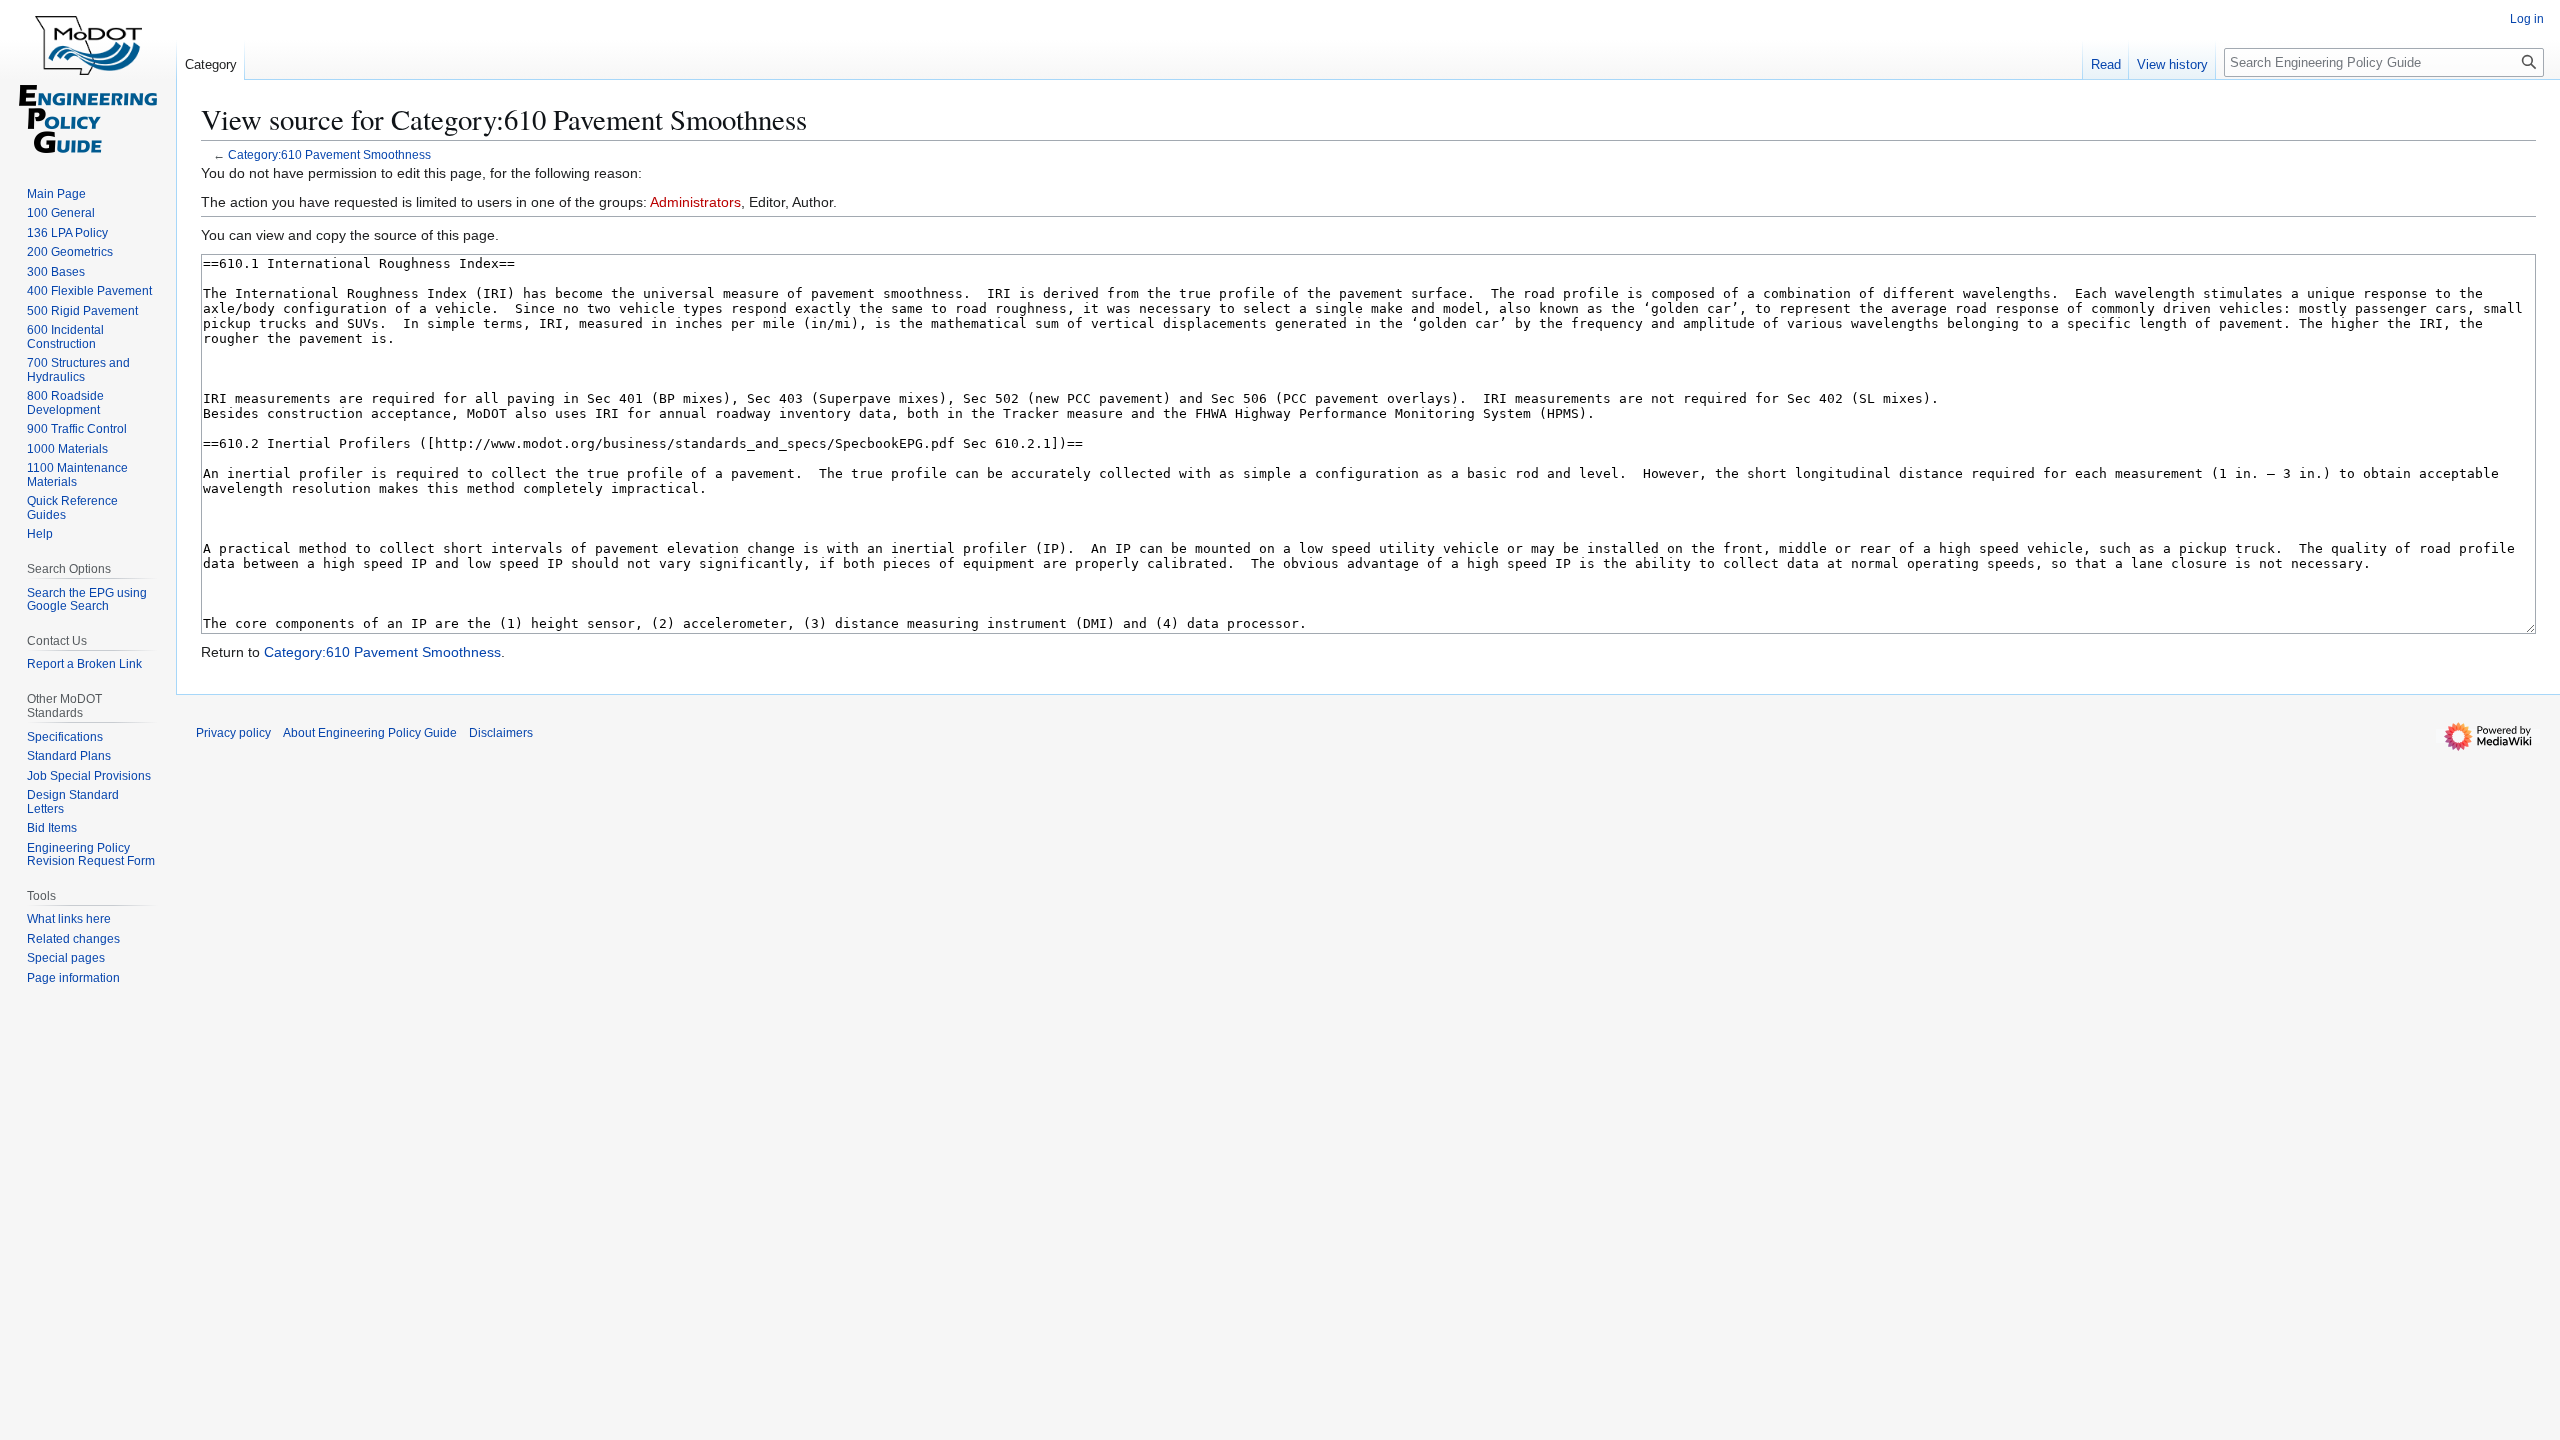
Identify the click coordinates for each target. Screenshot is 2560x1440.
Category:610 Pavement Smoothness (329, 154)
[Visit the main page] (88, 80)
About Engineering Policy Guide (370, 733)
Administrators (695, 202)
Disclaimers (501, 733)
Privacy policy (233, 733)
